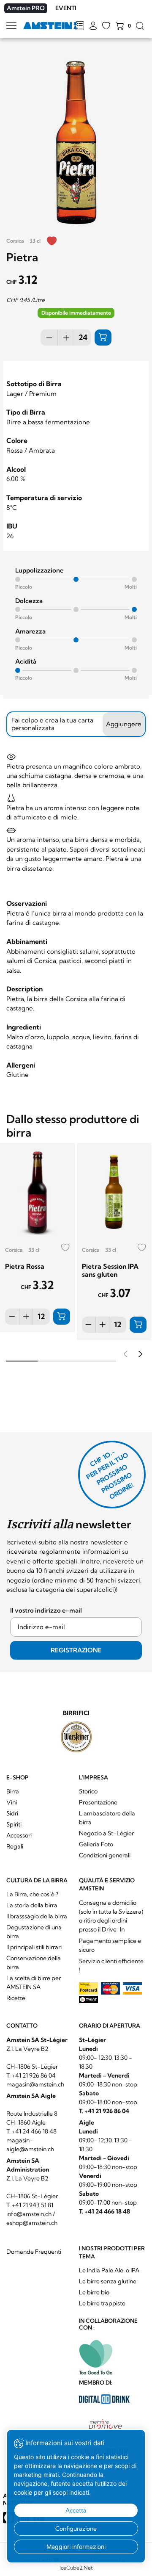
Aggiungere (124, 724)
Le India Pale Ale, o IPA (109, 2270)
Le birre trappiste (102, 2303)
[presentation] (124, 1355)
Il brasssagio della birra (37, 1916)
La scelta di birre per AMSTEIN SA (34, 1982)
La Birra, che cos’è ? (32, 1894)
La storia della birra (32, 1905)
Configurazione (76, 2529)
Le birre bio (94, 2292)
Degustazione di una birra (34, 1932)
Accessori (19, 1835)
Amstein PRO (26, 8)
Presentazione (98, 1802)
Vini (12, 1802)
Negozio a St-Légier (106, 1833)
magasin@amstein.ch (35, 2084)
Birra (13, 1791)
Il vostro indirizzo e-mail (46, 1610)
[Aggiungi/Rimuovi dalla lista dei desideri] (52, 242)
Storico (88, 1791)
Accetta (76, 2510)
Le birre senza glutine (108, 2281)
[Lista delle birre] (80, 26)
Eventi (66, 8)
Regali (15, 1846)
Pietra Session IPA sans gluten (110, 1270)
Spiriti (14, 1824)
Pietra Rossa (25, 1266)
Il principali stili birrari (34, 1947)
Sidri (12, 1813)
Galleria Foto (96, 1844)
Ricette (16, 1998)
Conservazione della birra (34, 1963)
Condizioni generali (105, 1855)
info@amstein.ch (29, 2214)
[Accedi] (93, 26)
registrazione (76, 1650)
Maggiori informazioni (76, 2547)
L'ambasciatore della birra (107, 1818)
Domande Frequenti (34, 2252)
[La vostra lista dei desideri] (106, 26)
